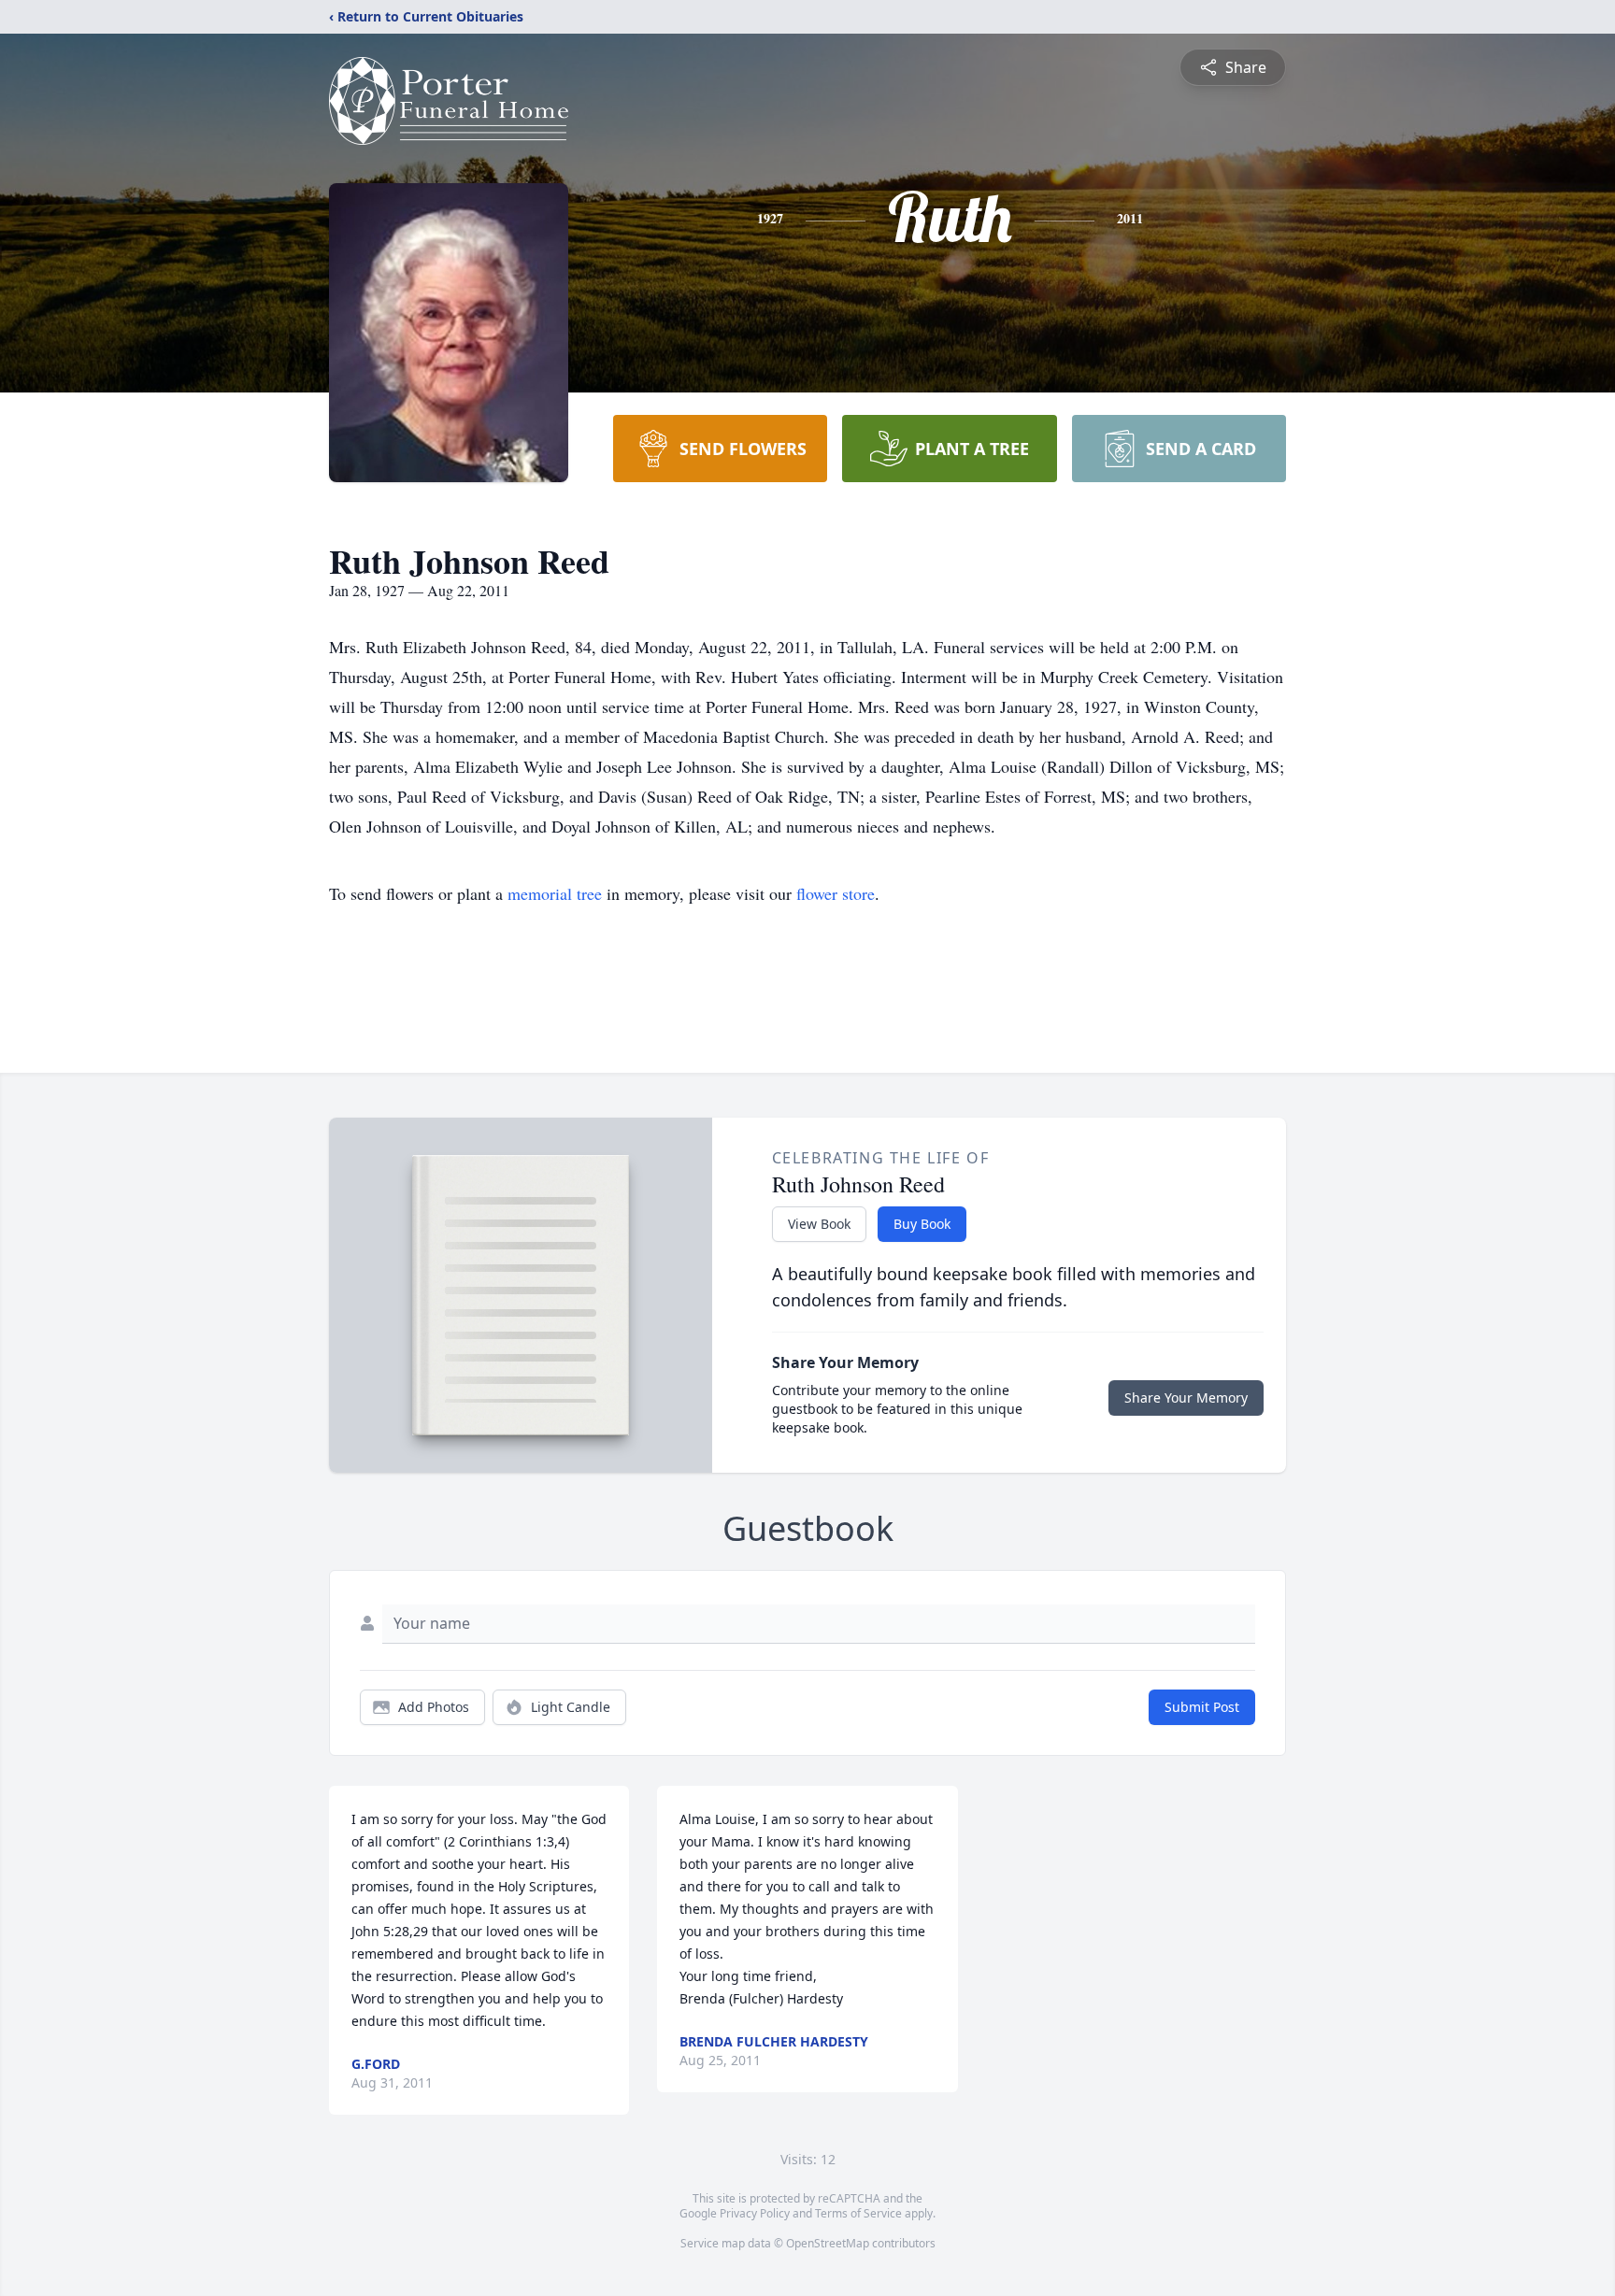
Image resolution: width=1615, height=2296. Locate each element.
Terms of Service (858, 2213)
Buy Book (922, 1224)
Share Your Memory (1186, 1398)
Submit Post (1202, 1707)
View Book (819, 1224)
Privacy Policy (755, 2213)
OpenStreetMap (828, 2243)
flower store (836, 893)
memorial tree (555, 893)
